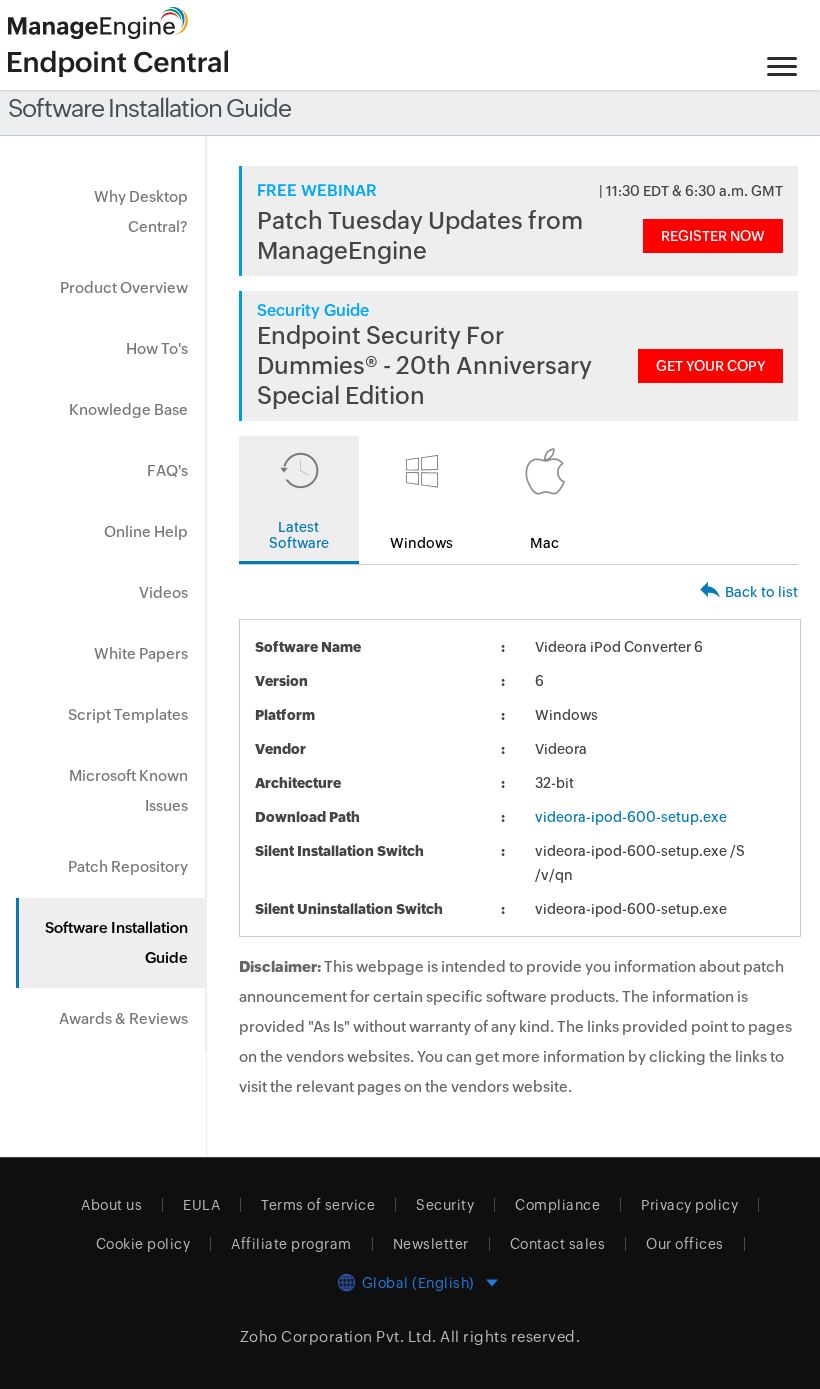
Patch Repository (128, 866)
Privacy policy (689, 1205)
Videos (163, 592)
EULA (201, 1205)
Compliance (557, 1205)
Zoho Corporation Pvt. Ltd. (338, 1336)
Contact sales (558, 1244)
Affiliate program (291, 1244)
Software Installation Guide (116, 942)
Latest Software (299, 535)
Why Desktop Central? (141, 211)
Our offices (685, 1244)
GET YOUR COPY (710, 366)
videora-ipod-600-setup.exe (631, 817)
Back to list (761, 592)
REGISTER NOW (713, 236)
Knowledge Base (128, 409)
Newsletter (431, 1244)
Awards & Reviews (123, 1018)
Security (445, 1205)
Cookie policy (143, 1244)
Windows (421, 543)
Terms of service (318, 1205)
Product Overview (124, 287)
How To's (157, 348)
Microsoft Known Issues (128, 790)
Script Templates (128, 714)
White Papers (141, 653)
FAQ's (167, 470)
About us (111, 1205)
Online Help (146, 531)
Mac (544, 543)
